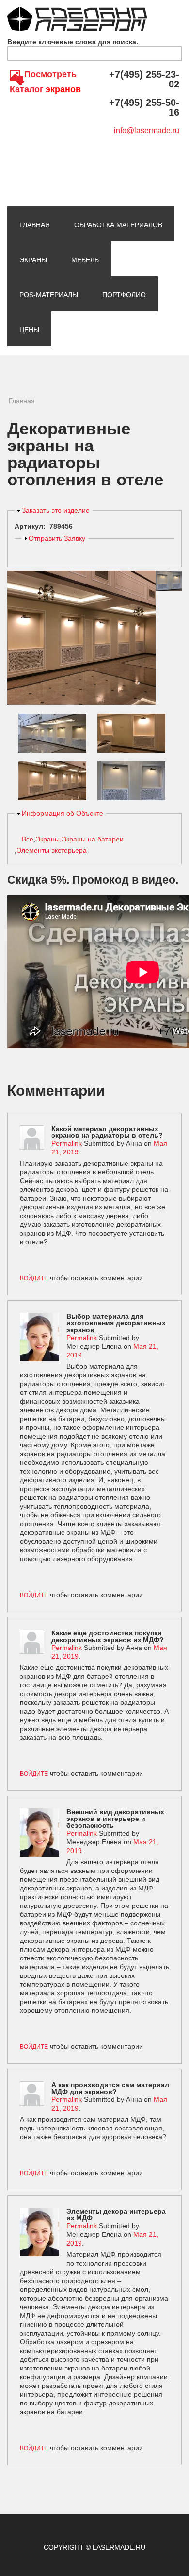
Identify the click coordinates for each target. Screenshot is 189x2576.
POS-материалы (49, 295)
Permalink (67, 1143)
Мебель (85, 260)
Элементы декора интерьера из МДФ (116, 2215)
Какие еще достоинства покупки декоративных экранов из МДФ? (108, 1636)
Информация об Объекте (63, 813)
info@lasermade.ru (147, 130)
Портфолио (124, 295)
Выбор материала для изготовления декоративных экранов (116, 1323)
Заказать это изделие (56, 510)
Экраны (33, 260)
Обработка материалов (118, 225)
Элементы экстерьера (52, 850)
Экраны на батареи (93, 839)
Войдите (34, 1278)
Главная (35, 225)
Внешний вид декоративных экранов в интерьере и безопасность (115, 1819)
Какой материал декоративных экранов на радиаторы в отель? (107, 1132)
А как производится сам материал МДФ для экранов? (110, 2088)
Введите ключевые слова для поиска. (73, 42)
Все (28, 839)
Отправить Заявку (57, 538)
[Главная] (77, 11)
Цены (29, 330)
